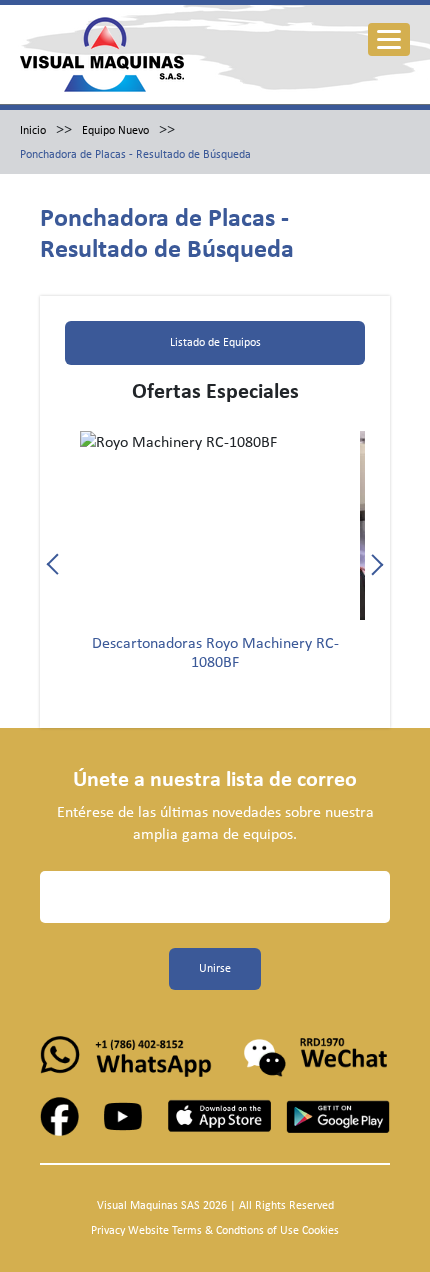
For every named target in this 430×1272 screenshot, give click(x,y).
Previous (57, 564)
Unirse (215, 969)
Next (372, 564)
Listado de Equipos (215, 343)
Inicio (33, 131)
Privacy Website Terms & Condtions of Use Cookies (215, 1231)
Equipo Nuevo (115, 131)
